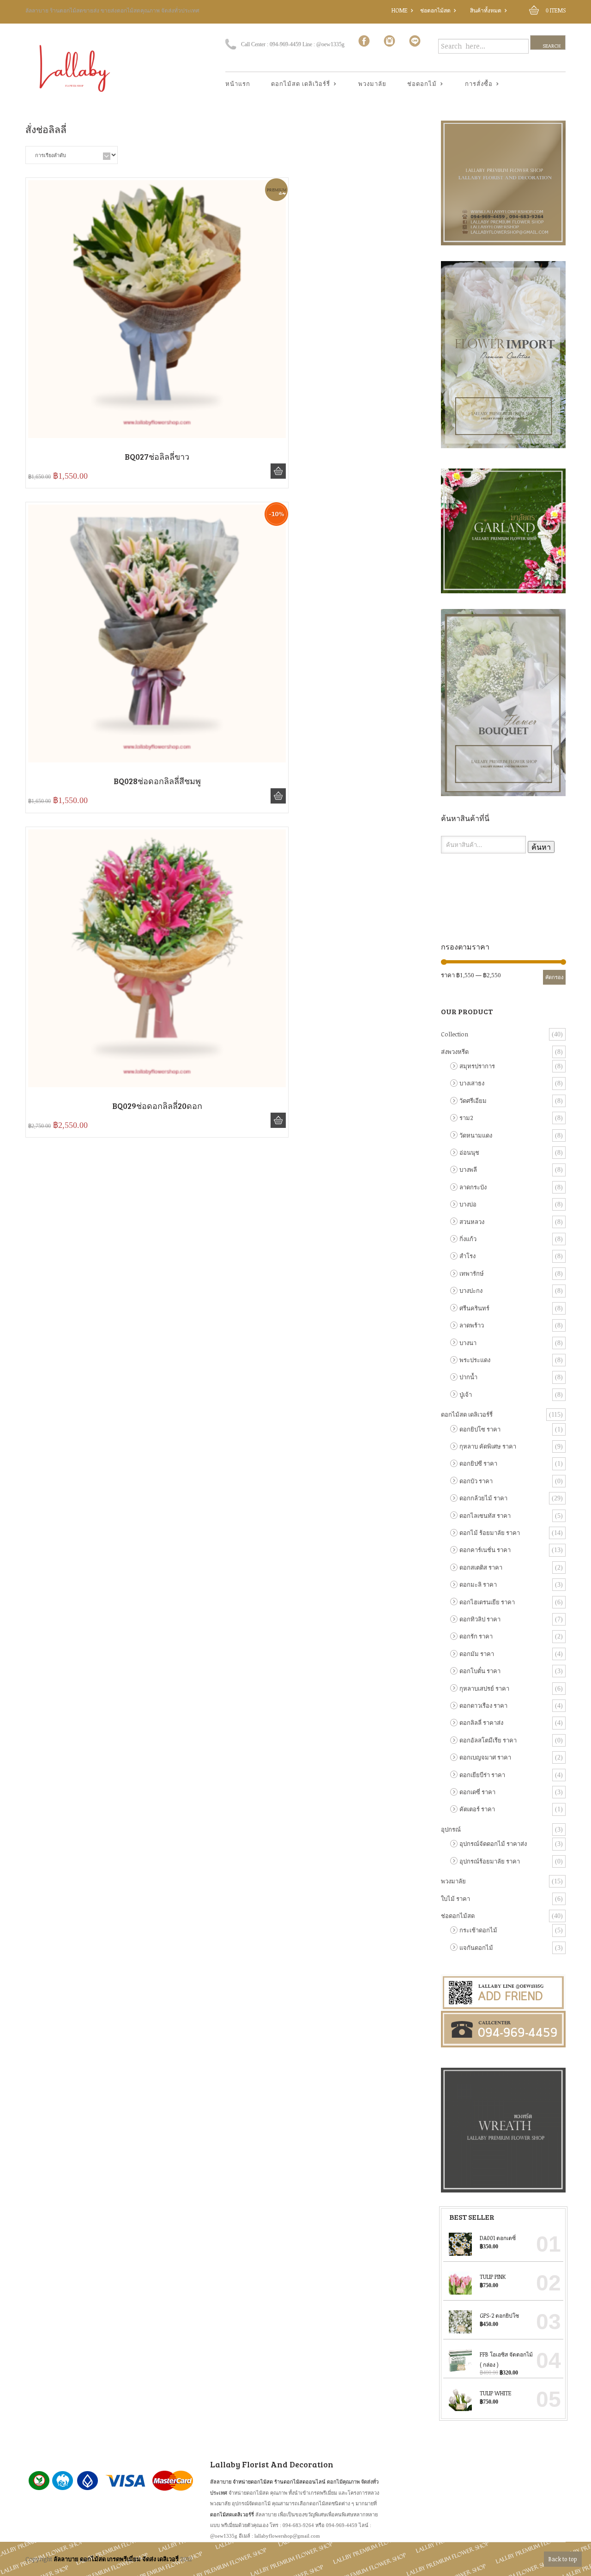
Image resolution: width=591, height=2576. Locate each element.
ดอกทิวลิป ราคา (480, 1619)
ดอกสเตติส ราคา (481, 1567)
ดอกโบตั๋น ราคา (480, 1671)
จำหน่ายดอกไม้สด (253, 2482)
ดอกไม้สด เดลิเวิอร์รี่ (297, 84)
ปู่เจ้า (466, 1395)
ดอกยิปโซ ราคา (480, 1429)
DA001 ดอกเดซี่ (498, 2238)
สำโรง (467, 1256)
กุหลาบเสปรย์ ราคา (484, 1688)
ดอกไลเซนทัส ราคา (485, 1516)
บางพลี (468, 1169)
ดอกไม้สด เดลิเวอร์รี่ (467, 1414)
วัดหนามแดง (476, 1135)
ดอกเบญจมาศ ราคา (485, 1757)
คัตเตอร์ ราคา (477, 1809)
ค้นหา (541, 847)
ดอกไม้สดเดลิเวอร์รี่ (232, 2514)
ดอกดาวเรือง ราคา (483, 1705)
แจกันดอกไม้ (476, 1948)
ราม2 (466, 1118)
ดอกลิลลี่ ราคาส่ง (481, 1723)
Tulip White (496, 2393)
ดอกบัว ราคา (476, 1481)
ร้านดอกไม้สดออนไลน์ (300, 2482)
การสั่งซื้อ (475, 84)
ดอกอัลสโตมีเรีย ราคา (488, 1740)
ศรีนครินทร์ (474, 1308)
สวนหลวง (472, 1222)
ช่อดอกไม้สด (435, 10)
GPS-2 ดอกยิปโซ (499, 2315)
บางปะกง (471, 1291)
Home (400, 10)
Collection (455, 1034)
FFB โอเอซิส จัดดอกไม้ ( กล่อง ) (506, 2359)
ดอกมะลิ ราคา (478, 1584)
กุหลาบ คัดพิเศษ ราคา (488, 1446)
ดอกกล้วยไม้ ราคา (483, 1498)
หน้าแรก (238, 84)
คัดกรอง (554, 977)
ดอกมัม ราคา (477, 1654)
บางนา (468, 1343)
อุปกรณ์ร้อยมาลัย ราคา (490, 1861)
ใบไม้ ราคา (455, 1899)
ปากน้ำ (468, 1377)
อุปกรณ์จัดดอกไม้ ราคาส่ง (493, 1844)
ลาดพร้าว (472, 1325)
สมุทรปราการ (477, 1066)
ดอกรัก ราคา (476, 1636)
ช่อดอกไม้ (419, 84)
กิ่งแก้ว (468, 1239)
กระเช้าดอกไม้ (478, 1930)
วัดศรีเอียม (473, 1101)
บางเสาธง (472, 1083)
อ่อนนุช (469, 1152)
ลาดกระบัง (473, 1187)
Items (556, 10)
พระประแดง (475, 1360)
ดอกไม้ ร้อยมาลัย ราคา (490, 1533)
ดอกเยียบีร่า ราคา (482, 1775)
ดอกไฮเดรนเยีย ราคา (487, 1602)
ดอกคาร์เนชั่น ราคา (485, 1550)
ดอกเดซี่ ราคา (477, 1792)
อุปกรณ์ (451, 1829)
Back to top (563, 2559)
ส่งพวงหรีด (455, 1052)
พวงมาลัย (372, 84)
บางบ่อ (468, 1204)
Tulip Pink (493, 2277)
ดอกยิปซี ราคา (478, 1463)
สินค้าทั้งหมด (486, 10)
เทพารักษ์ (472, 1273)
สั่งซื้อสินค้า (278, 471)
